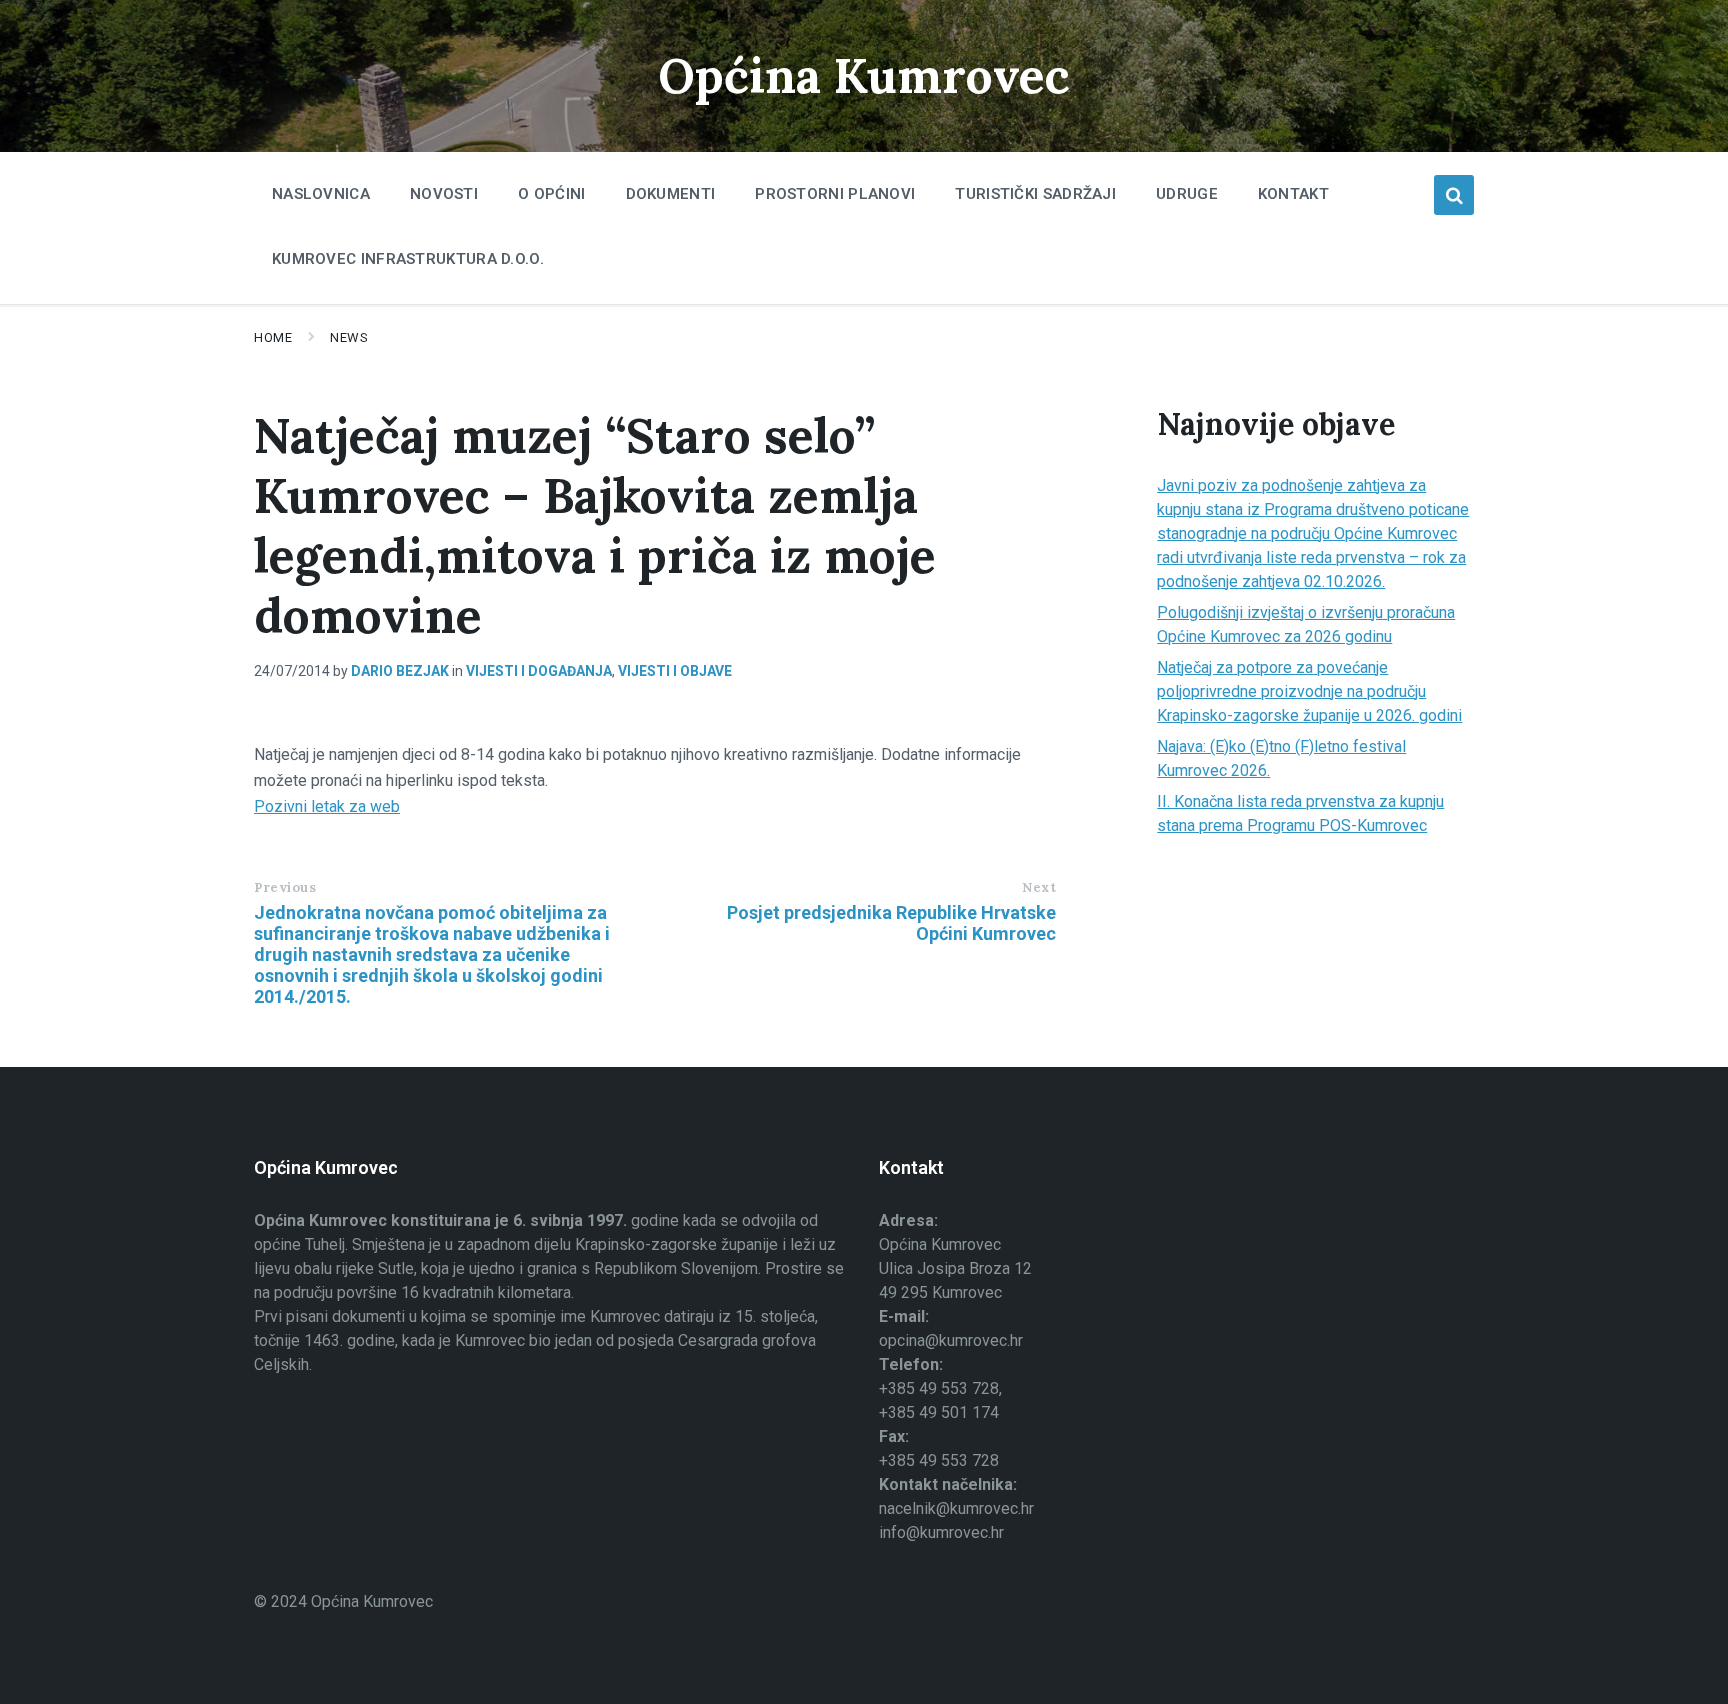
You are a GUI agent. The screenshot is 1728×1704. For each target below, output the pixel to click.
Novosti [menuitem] (444, 194)
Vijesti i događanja (539, 671)
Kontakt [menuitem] (1293, 194)
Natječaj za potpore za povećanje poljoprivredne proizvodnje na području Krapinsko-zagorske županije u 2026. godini (1309, 691)
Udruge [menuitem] (1187, 194)
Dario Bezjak (400, 671)
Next (1039, 887)
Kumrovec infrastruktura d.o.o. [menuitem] (408, 259)
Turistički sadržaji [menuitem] (1035, 194)
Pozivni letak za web (327, 806)
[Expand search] (1454, 195)
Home (273, 337)
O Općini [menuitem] (551, 194)
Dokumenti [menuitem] (671, 194)
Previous (285, 887)
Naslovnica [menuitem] (321, 194)
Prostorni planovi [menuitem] (835, 194)
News (349, 337)
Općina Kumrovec (864, 75)
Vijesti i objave (675, 671)
